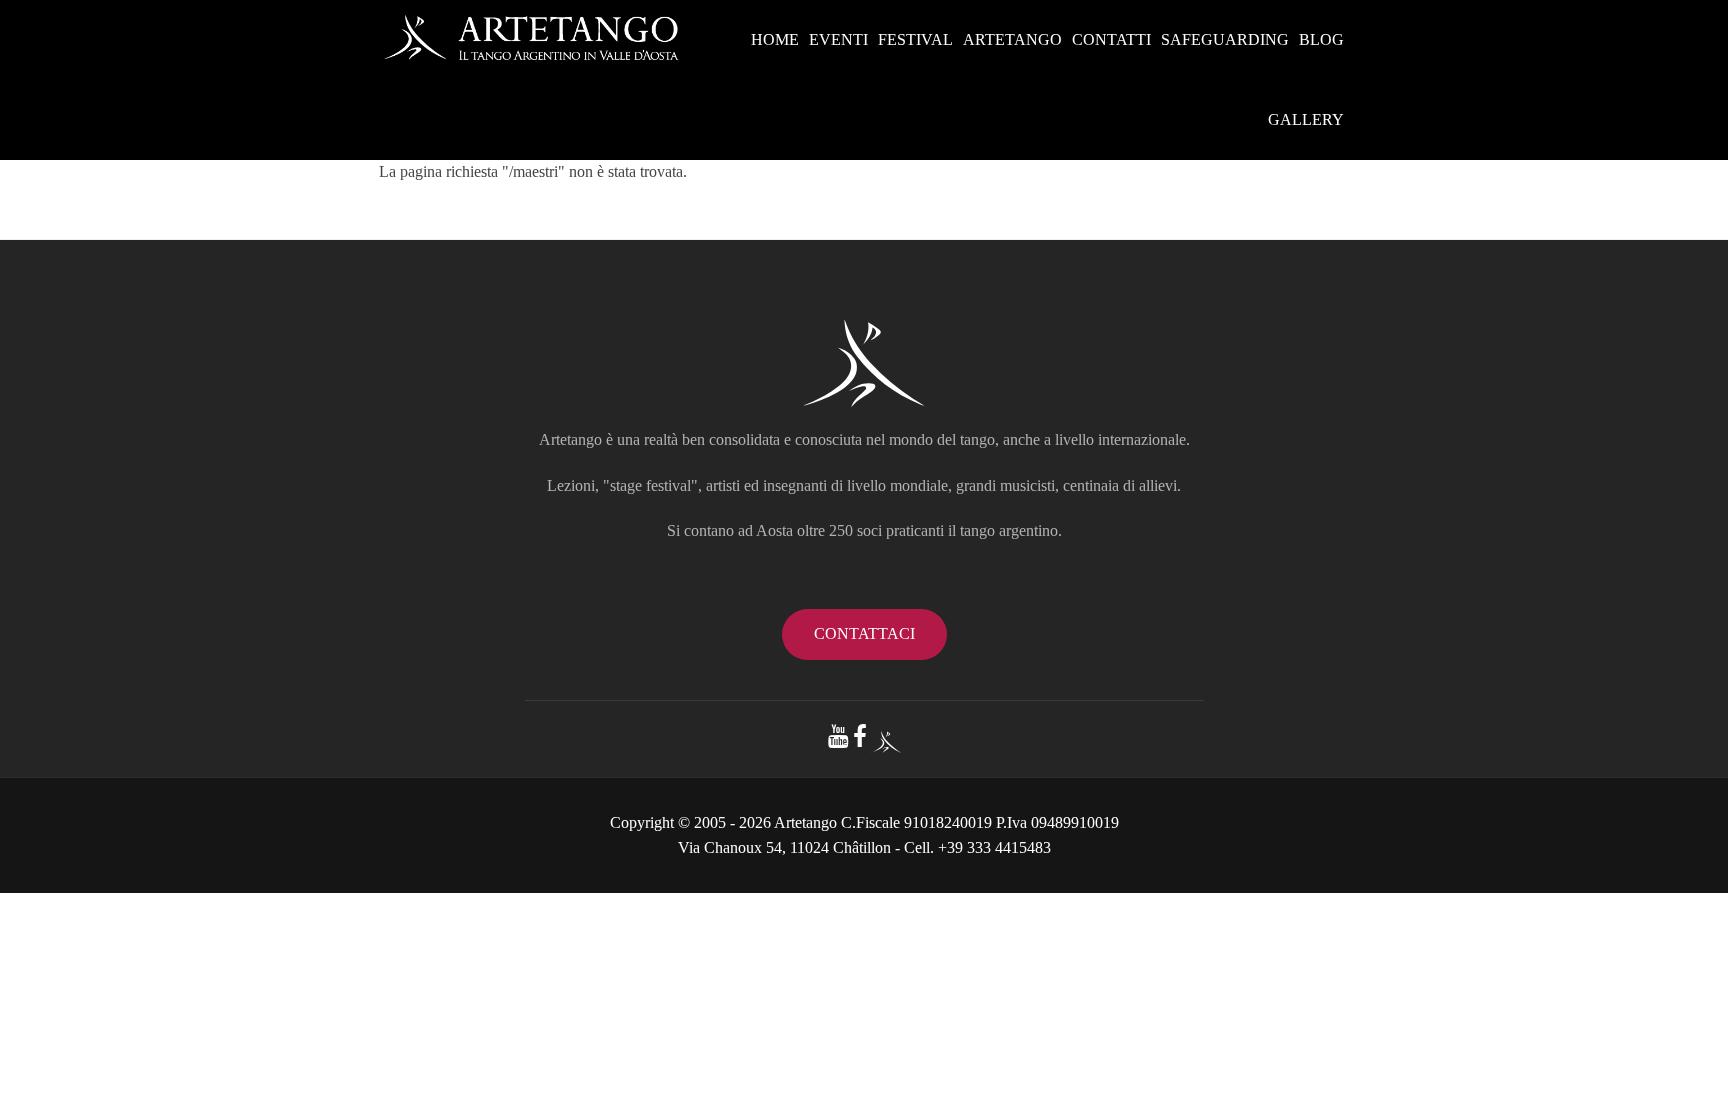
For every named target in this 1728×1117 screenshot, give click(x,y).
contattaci (864, 633)
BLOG (1321, 39)
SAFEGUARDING (1225, 39)
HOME (775, 39)
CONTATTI (1111, 39)
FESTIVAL (915, 39)
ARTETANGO (1012, 39)
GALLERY (1306, 119)
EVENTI (838, 39)
